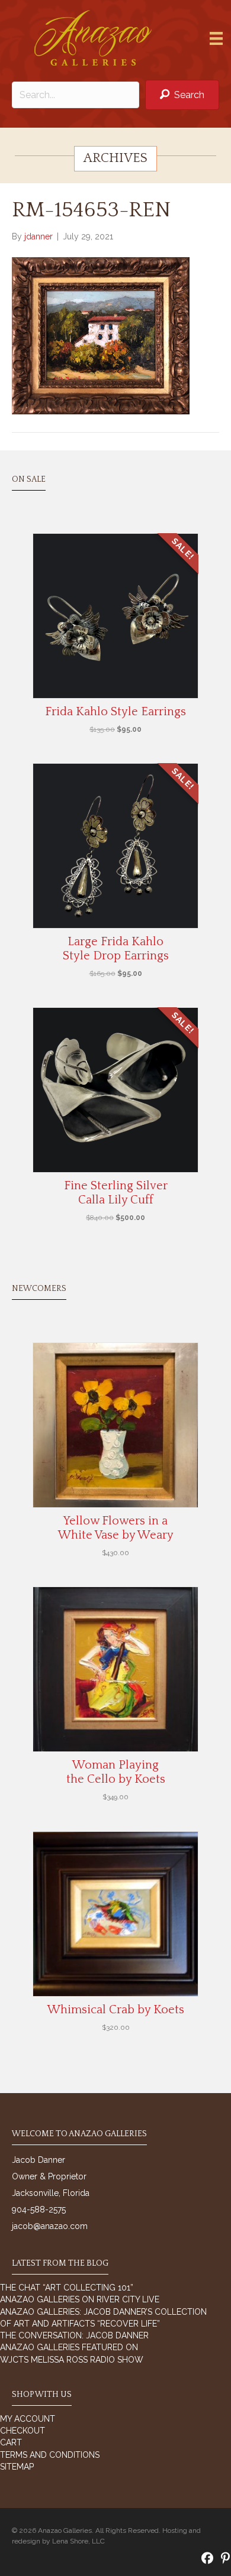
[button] (182, 95)
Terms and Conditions (50, 2455)
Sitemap (17, 2467)
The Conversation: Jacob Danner (74, 2335)
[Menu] (216, 38)
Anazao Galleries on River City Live (80, 2299)
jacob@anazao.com (50, 2226)
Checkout (23, 2431)
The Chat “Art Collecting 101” (67, 2288)
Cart (11, 2442)
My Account (28, 2419)
